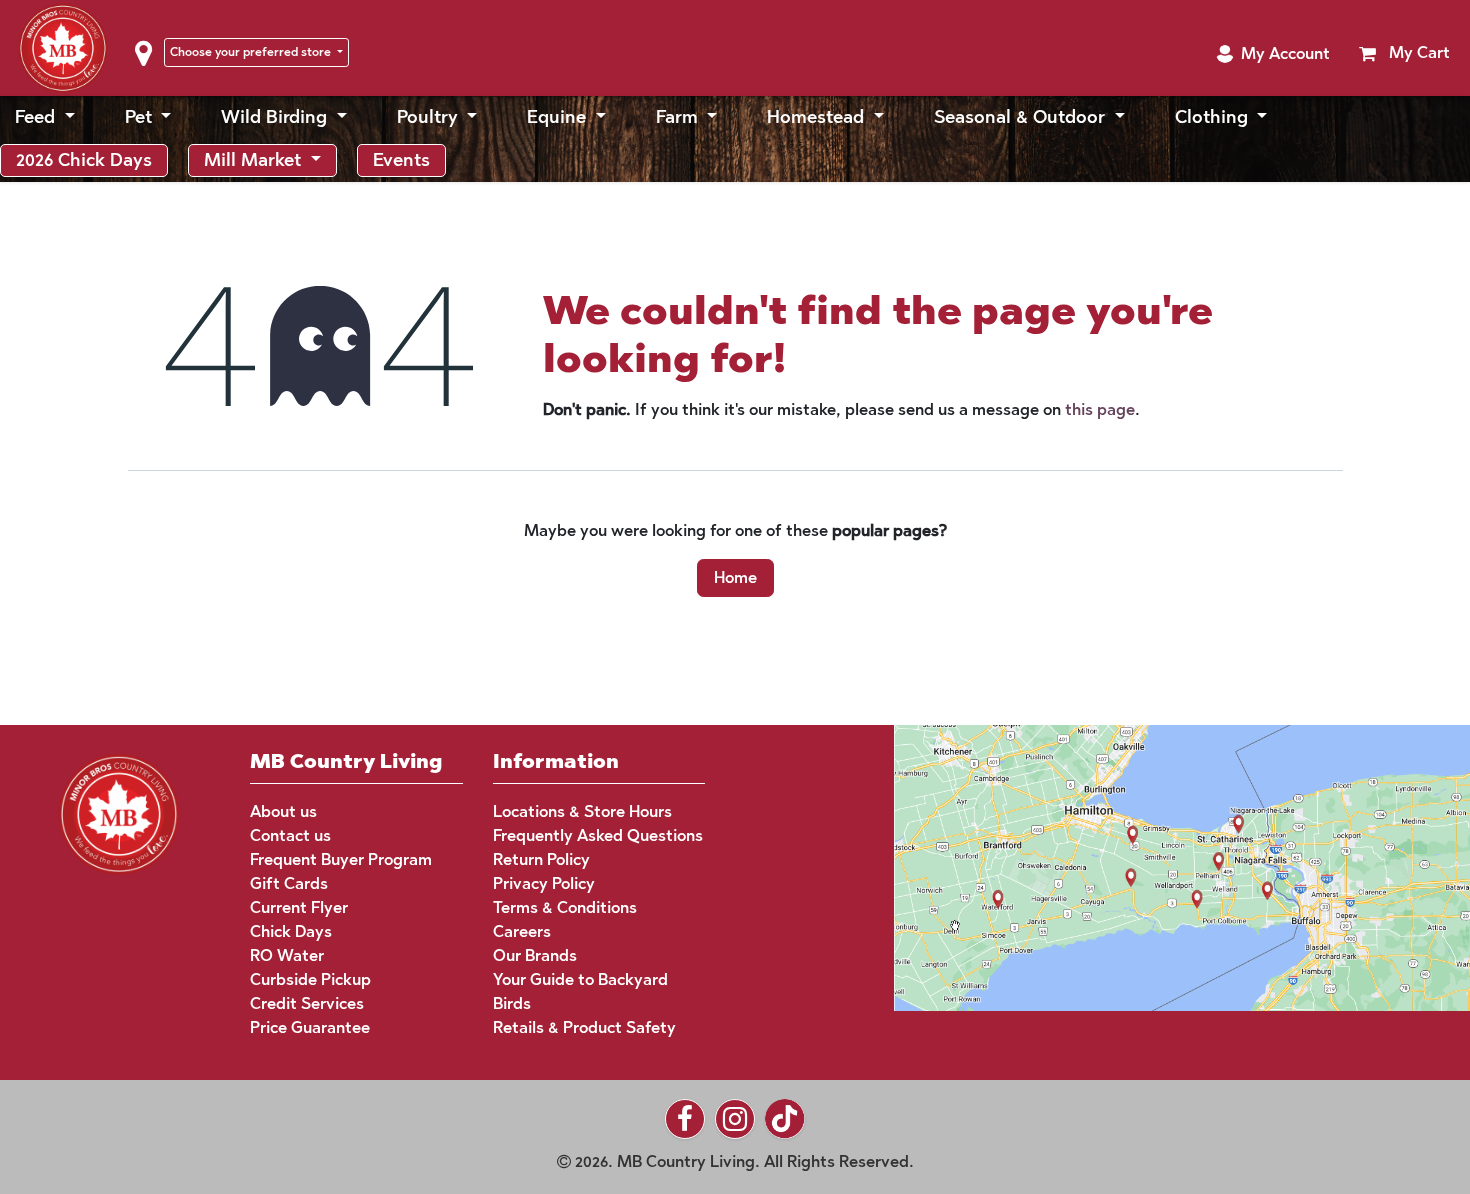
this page (1100, 409)
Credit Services (307, 1003)
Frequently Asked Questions (598, 835)
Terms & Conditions (565, 907)
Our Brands (535, 955)
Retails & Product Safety (584, 1027)
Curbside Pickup (310, 979)
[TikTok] (785, 1119)
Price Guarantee (310, 1027)
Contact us (290, 835)
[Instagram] (735, 1119)
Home (735, 577)
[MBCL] (119, 812)
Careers (522, 931)
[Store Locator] (1144, 866)
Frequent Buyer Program (341, 859)
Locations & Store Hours (582, 811)
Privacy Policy (544, 883)
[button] (1273, 54)
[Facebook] (685, 1119)
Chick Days (291, 931)
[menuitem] (45, 117)
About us (283, 811)
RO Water (287, 955)
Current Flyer (299, 907)
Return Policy (541, 859)
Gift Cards (289, 883)
